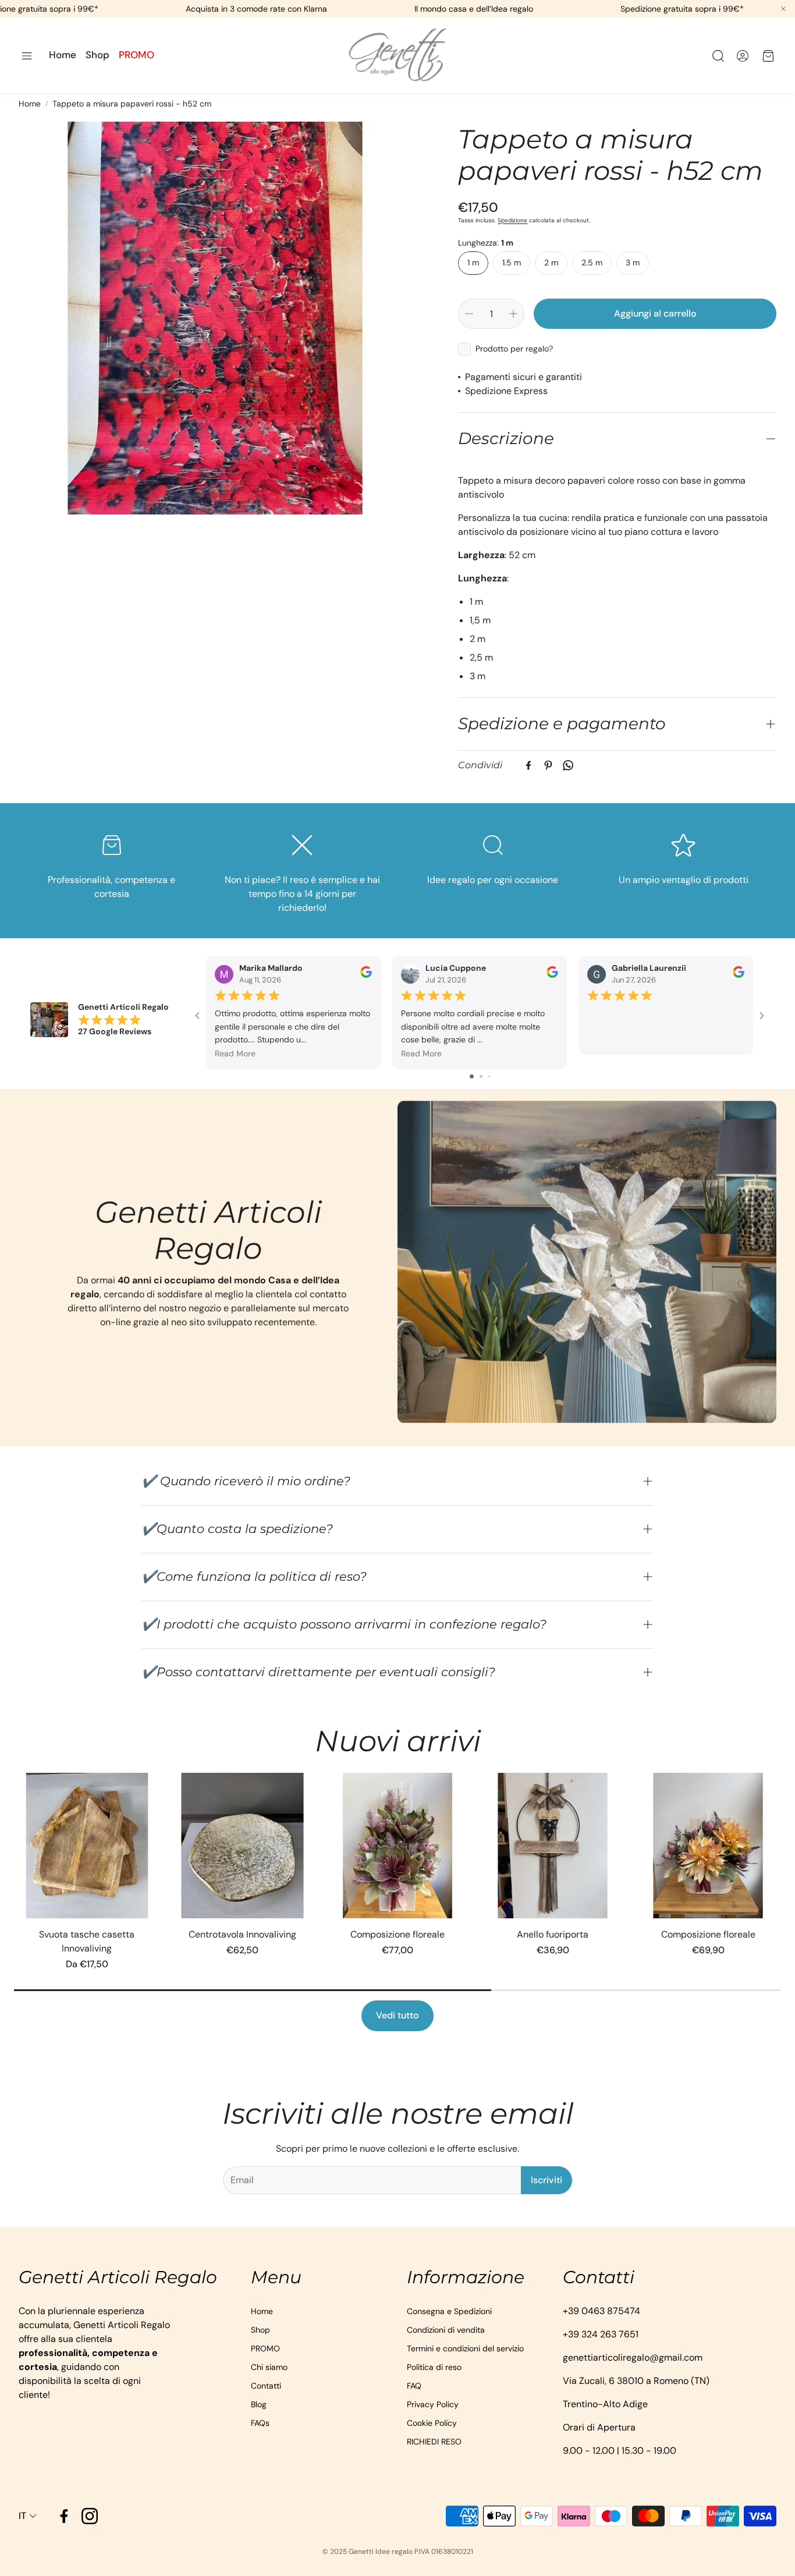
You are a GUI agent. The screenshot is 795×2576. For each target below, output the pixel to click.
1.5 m (512, 262)
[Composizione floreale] (398, 1846)
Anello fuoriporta (553, 1934)
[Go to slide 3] (489, 1076)
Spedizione (512, 220)
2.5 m (592, 262)
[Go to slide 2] (481, 1076)
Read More (235, 1053)
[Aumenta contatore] (513, 314)
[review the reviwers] (366, 975)
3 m (633, 262)
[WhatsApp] (568, 765)
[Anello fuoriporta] (553, 1846)
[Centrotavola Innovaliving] (242, 1846)
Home (30, 104)
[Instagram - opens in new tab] (90, 2516)
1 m (473, 262)
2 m (551, 262)
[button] (27, 56)
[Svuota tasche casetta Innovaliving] (87, 1846)
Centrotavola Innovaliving (242, 1934)
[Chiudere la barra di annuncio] (783, 9)
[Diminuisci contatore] (469, 314)
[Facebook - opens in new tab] (64, 2516)
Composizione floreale (397, 1934)
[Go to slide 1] (472, 1076)
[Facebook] (528, 765)
